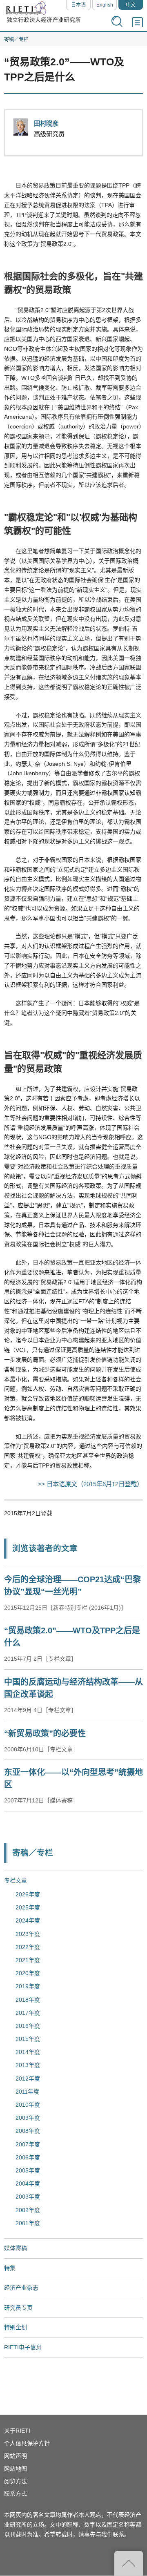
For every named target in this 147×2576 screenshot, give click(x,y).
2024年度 (28, 1920)
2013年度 (28, 2065)
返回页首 (129, 2563)
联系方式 (16, 2493)
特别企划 (16, 2327)
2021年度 (28, 1960)
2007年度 (28, 2144)
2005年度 (28, 2170)
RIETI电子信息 (23, 2347)
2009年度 (28, 2118)
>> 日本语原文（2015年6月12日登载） (90, 1484)
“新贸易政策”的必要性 (45, 1733)
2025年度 (28, 1907)
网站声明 (16, 2456)
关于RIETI (17, 2431)
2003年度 (28, 2197)
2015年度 (28, 2039)
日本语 (78, 5)
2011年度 (27, 2092)
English (105, 5)
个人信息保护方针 (27, 2443)
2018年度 (28, 2000)
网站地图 (16, 2469)
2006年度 (28, 2157)
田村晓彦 (46, 124)
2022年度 (28, 1947)
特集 (10, 2268)
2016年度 (28, 2026)
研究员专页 (18, 2308)
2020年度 (28, 1973)
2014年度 (28, 2052)
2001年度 (28, 2223)
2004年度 (28, 2183)
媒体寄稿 (16, 2248)
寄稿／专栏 (16, 40)
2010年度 (28, 2105)
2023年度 (28, 1934)
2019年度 (28, 1986)
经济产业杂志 (21, 2288)
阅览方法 (16, 2481)
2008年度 (28, 2131)
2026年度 (28, 1894)
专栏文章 (16, 1880)
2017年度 (28, 2013)
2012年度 (28, 2079)
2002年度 (28, 2210)
